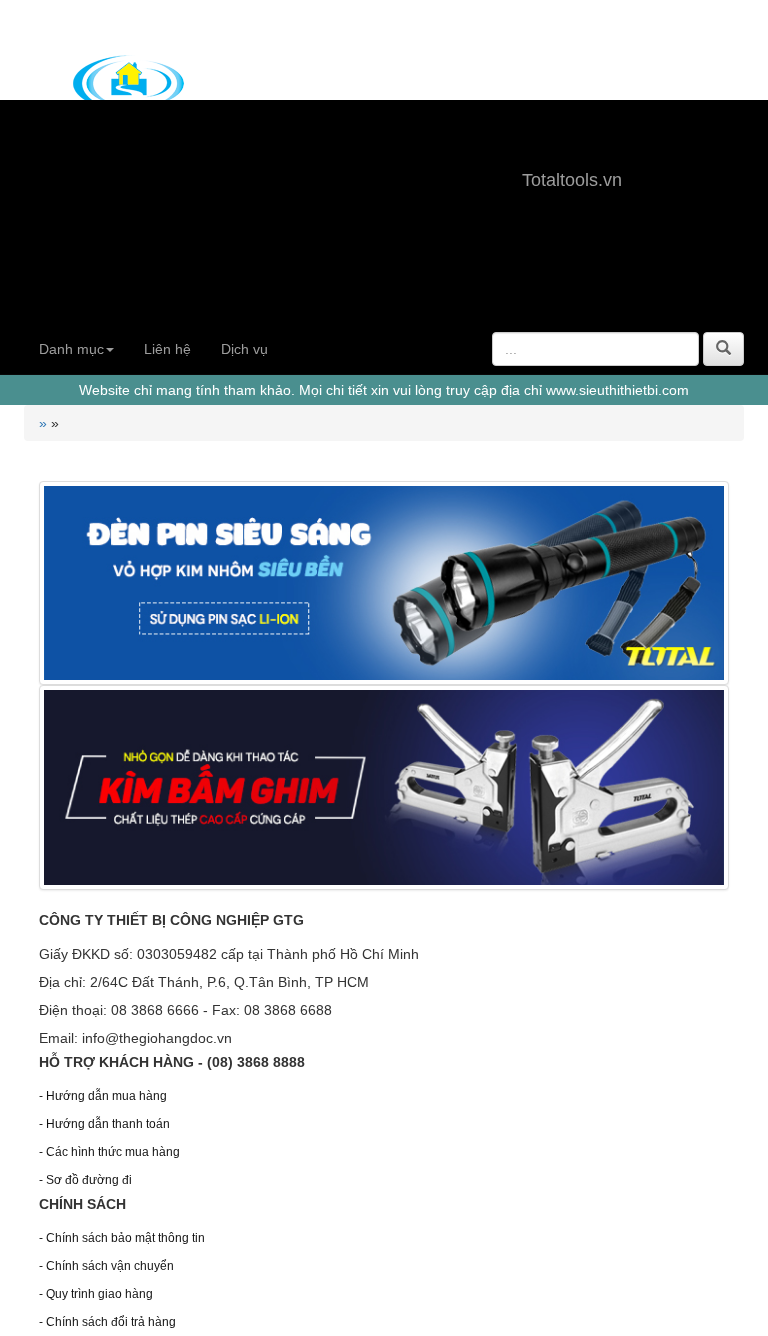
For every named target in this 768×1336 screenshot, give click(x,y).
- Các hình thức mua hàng (109, 1152)
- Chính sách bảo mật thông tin (122, 1238)
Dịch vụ (244, 349)
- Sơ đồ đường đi (85, 1180)
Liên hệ (167, 349)
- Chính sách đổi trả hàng (107, 1322)
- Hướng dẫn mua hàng (103, 1096)
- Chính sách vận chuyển (106, 1266)
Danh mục (71, 349)
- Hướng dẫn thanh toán (104, 1124)
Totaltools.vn (572, 180)
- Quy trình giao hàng (96, 1294)
